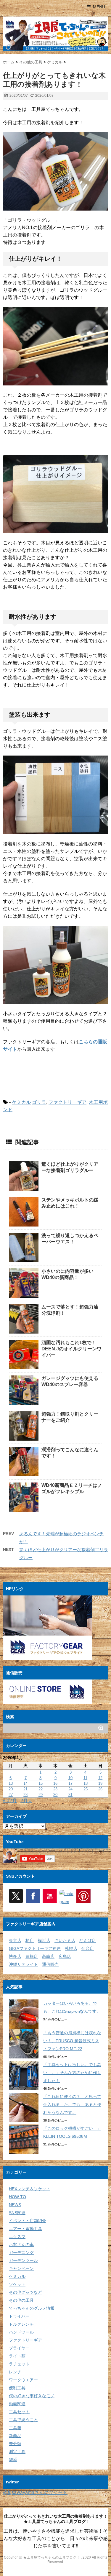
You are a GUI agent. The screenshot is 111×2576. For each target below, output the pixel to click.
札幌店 (71, 1948)
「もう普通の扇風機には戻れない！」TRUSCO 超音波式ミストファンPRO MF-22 (72, 2041)
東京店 (15, 1940)
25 (86, 1789)
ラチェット (19, 2364)
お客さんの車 (21, 2245)
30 (55, 1795)
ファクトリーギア (67, 1102)
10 (70, 1778)
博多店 (15, 1956)
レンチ (15, 2372)
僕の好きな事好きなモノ (32, 2396)
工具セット (19, 2412)
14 (25, 1783)
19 (100, 1783)
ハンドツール (21, 2332)
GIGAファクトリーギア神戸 (35, 1948)
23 (55, 1789)
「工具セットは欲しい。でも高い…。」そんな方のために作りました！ (72, 2073)
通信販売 (50, 1964)
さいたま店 (65, 1940)
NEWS (15, 2205)
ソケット (17, 2284)
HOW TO (17, 2197)
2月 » (26, 1801)
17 (70, 1783)
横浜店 (44, 1940)
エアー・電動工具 (25, 2229)
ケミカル (21, 1102)
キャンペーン (21, 2268)
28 (25, 1795)
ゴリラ (39, 1102)
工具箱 (15, 2428)
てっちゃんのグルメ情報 (32, 2308)
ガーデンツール (23, 2260)
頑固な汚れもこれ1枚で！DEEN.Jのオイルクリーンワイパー (71, 1349)
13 (11, 1783)
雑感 (13, 2460)
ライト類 (17, 2356)
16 (55, 1783)
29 (41, 1795)
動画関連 (17, 2404)
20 (11, 1789)
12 (100, 1778)
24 (70, 1789)
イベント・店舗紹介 (28, 2221)
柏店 (30, 1940)
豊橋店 (32, 1956)
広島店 (65, 1956)
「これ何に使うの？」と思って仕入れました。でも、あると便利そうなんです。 (72, 2104)
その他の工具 (21, 2300)
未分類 (15, 2444)
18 (86, 1783)
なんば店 (88, 1940)
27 (11, 1795)
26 (100, 1789)
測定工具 (17, 2452)
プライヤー (19, 2348)
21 (25, 1789)
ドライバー (19, 2316)
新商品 (15, 2436)
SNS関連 (17, 2213)
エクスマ (17, 2237)
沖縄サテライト (23, 1964)
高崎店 (48, 1956)
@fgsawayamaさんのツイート (35, 2492)
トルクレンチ (21, 2324)
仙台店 (88, 1948)
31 (70, 1795)
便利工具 (17, 2388)
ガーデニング (21, 2252)
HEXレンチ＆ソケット (30, 2189)
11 (85, 1778)
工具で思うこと (23, 2420)
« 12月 (10, 1801)
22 (41, 1789)
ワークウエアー (23, 2380)
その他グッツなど (25, 2292)
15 (41, 1783)
